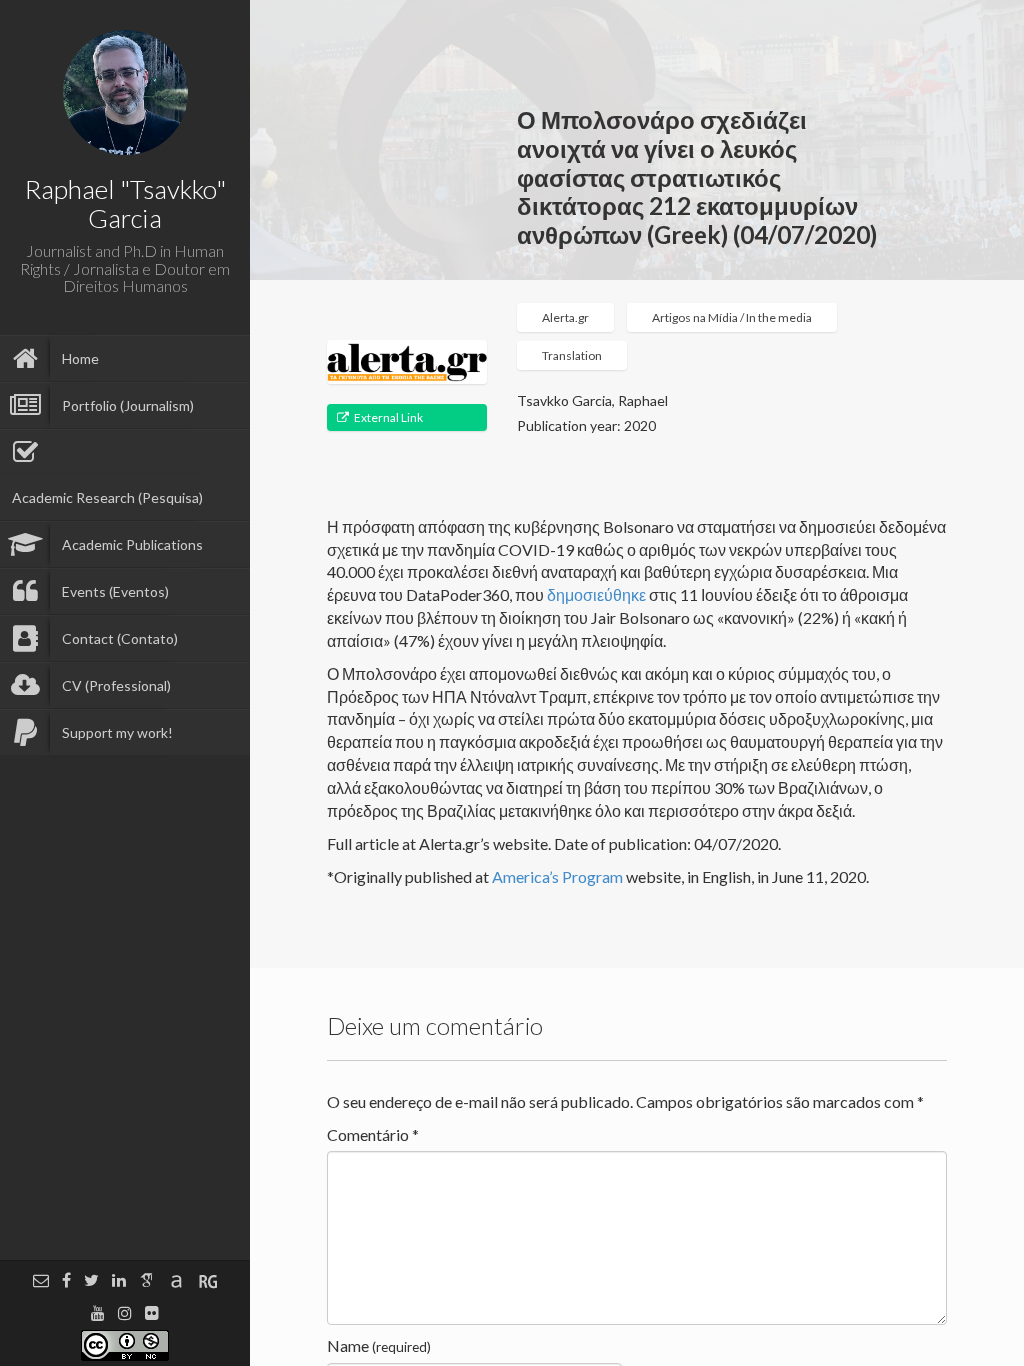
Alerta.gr (565, 317)
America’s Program (557, 876)
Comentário (373, 1134)
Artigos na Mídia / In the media (732, 317)
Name (379, 1345)
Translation (572, 355)
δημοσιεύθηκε (596, 594)
